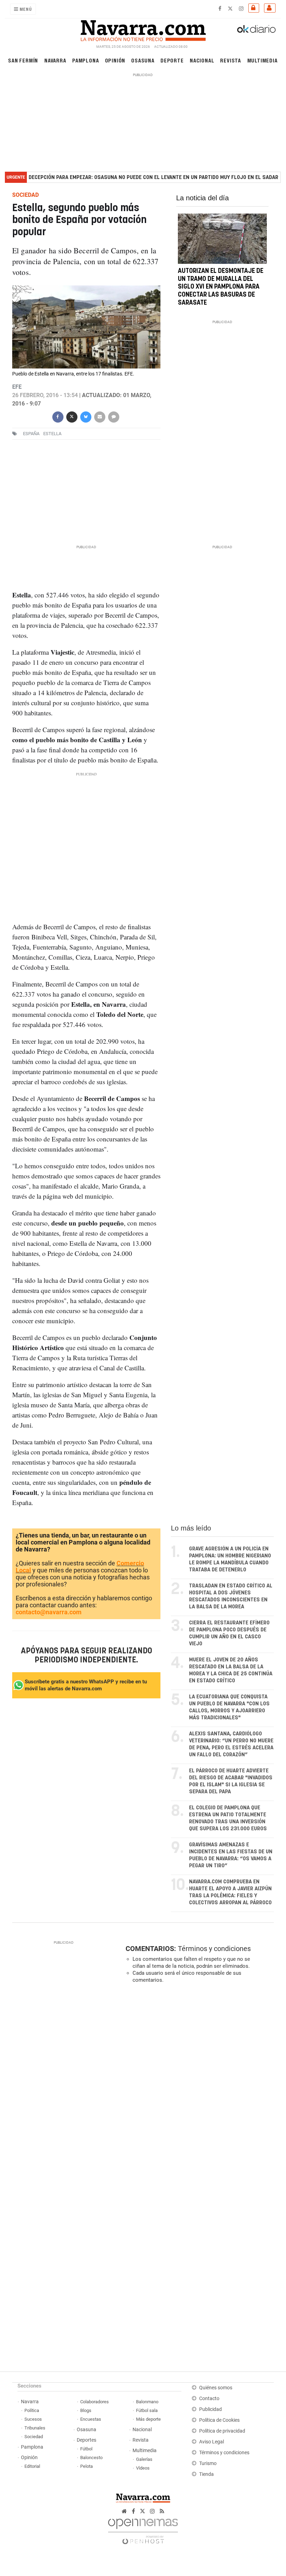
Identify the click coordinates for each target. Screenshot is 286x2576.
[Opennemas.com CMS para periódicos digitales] (143, 2529)
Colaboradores (95, 2402)
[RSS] (162, 2511)
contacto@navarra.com (49, 1612)
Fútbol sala (147, 2410)
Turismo (208, 2463)
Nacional (202, 60)
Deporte (172, 60)
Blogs (86, 2410)
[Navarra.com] (143, 29)
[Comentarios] (113, 416)
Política (32, 2410)
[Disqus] (198, 2085)
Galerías (144, 2459)
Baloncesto (91, 2458)
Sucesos (33, 2419)
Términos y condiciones (214, 1949)
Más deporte (148, 2419)
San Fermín (23, 60)
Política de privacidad (222, 2431)
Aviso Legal (212, 2442)
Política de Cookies (219, 2420)
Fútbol (86, 2449)
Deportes (86, 2440)
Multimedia (262, 60)
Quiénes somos (216, 2388)
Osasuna (143, 60)
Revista (231, 60)
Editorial (32, 2466)
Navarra (55, 60)
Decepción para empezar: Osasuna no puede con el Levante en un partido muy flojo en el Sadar (153, 177)
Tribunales (35, 2428)
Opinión (115, 60)
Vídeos (143, 2468)
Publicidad (210, 2409)
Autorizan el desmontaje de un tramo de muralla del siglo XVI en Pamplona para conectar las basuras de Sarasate (221, 287)
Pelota (86, 2466)
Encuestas (91, 2419)
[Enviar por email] (99, 416)
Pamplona (85, 60)
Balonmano (147, 2402)
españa (31, 434)
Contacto (209, 2399)
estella (52, 434)
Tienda (206, 2474)
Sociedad (34, 2437)
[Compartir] (58, 416)
